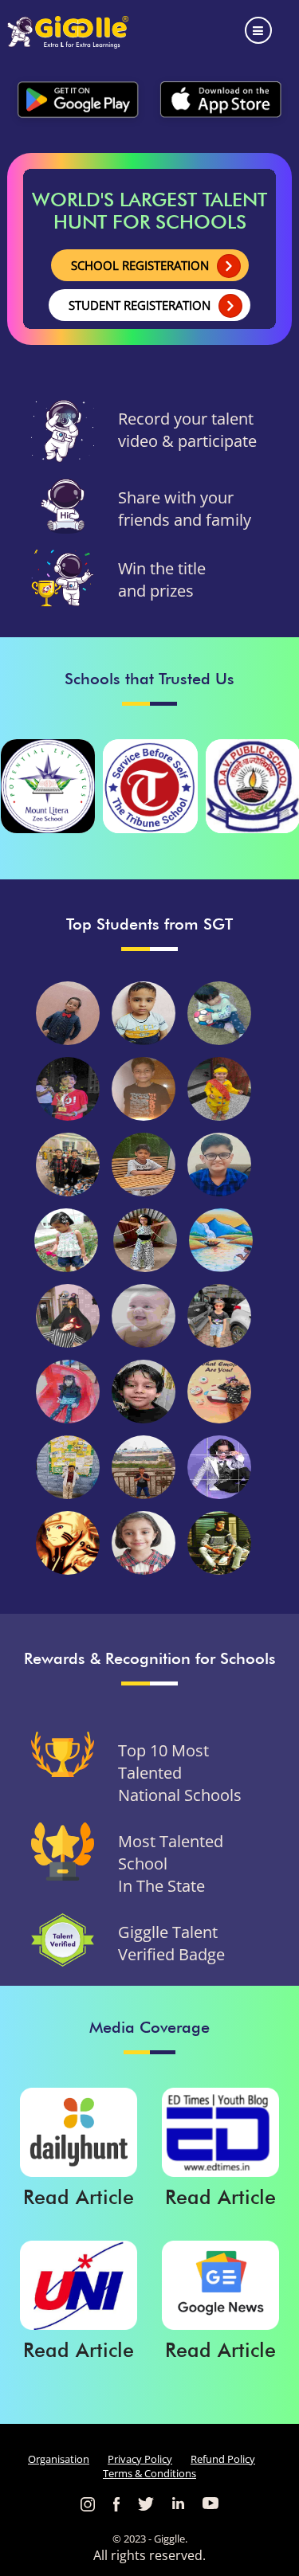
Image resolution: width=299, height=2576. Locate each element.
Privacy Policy (140, 2459)
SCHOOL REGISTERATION (140, 265)
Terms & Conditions (149, 2473)
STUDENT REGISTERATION (140, 305)
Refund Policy (223, 2459)
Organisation (59, 2459)
